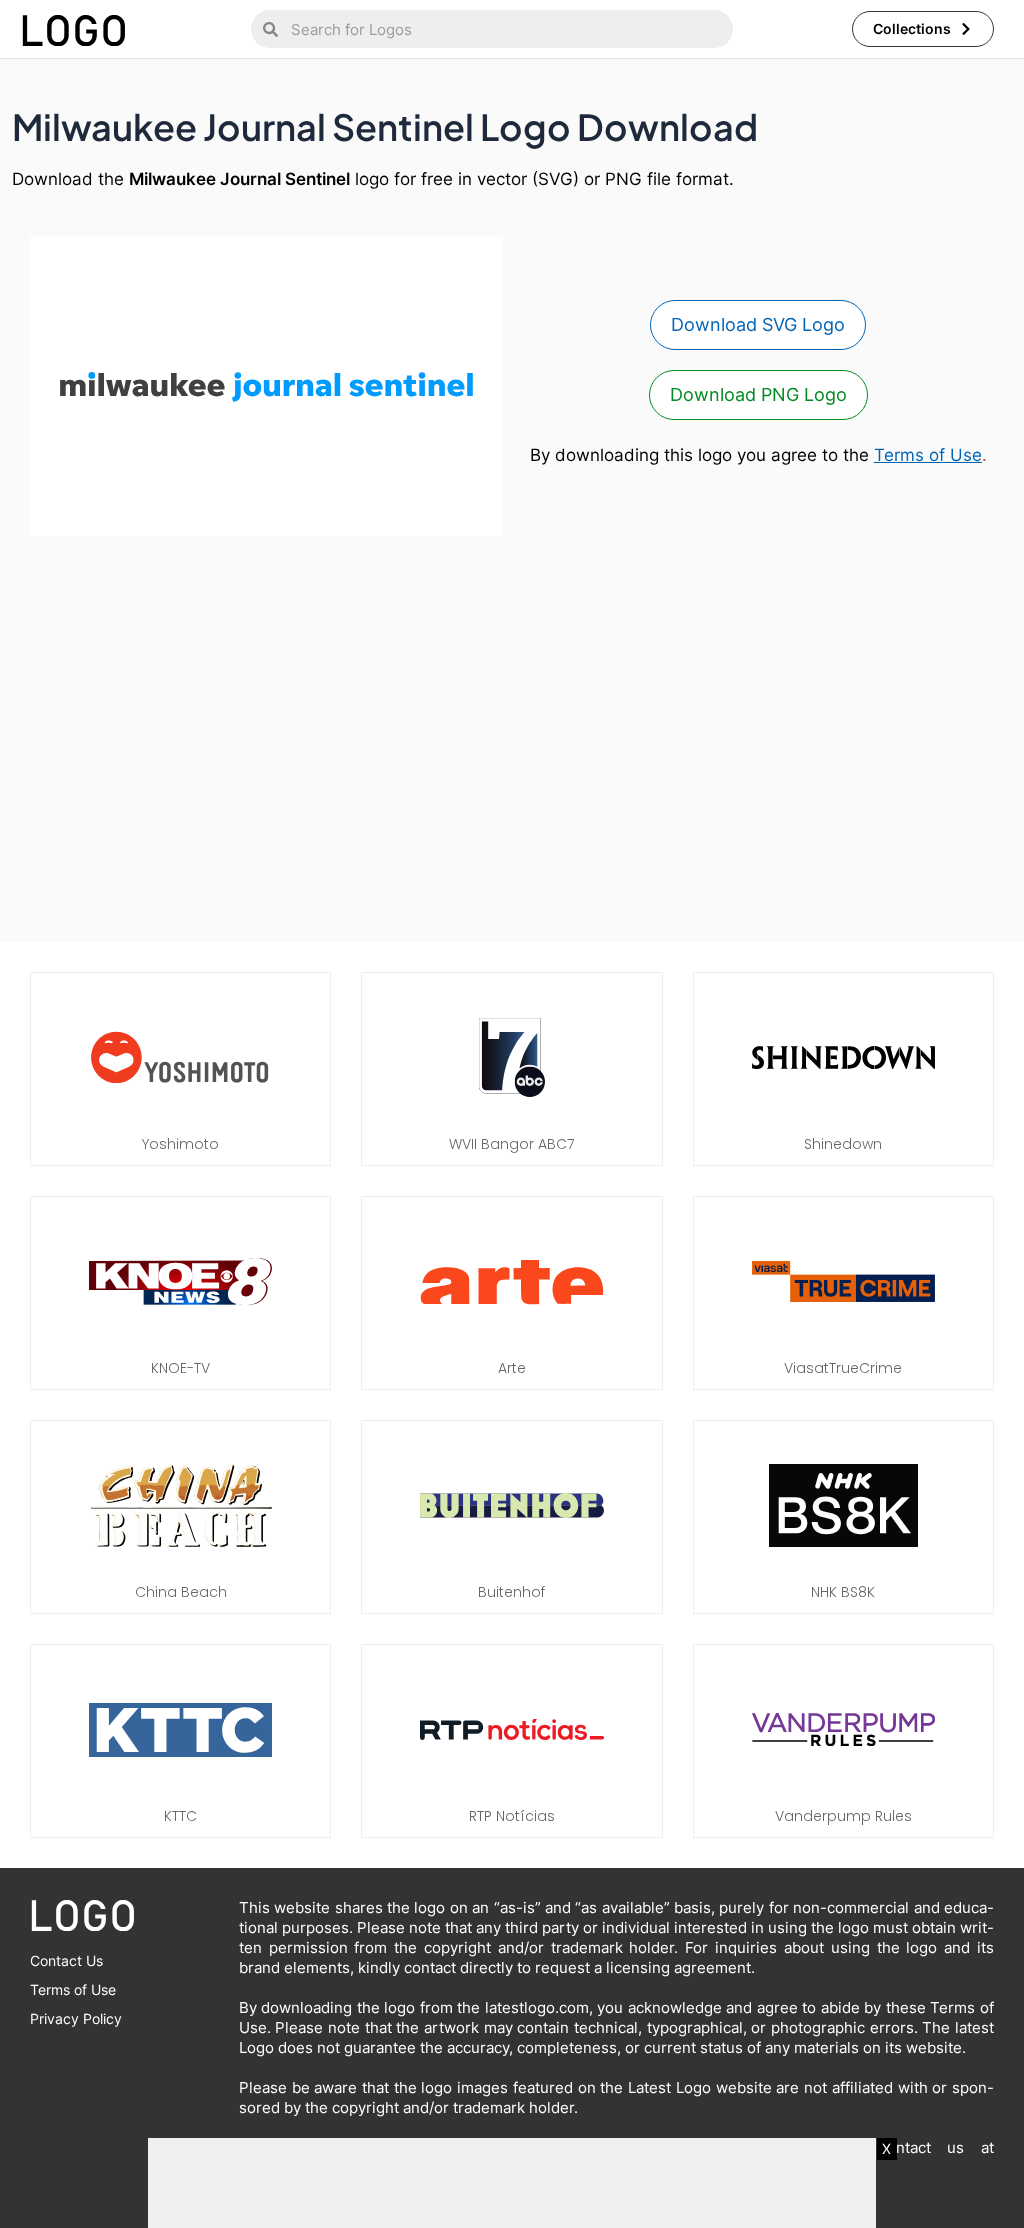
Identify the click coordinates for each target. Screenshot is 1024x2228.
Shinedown (843, 1144)
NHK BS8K (843, 1592)
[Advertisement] (512, 744)
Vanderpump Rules (843, 1816)
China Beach (181, 1592)
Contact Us (66, 1960)
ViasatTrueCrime (843, 1368)
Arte (512, 1368)
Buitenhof (511, 1592)
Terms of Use (928, 455)
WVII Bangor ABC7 (511, 1144)
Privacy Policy (76, 2018)
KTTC (180, 1816)
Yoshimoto (180, 1144)
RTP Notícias (512, 1816)
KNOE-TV (180, 1368)
